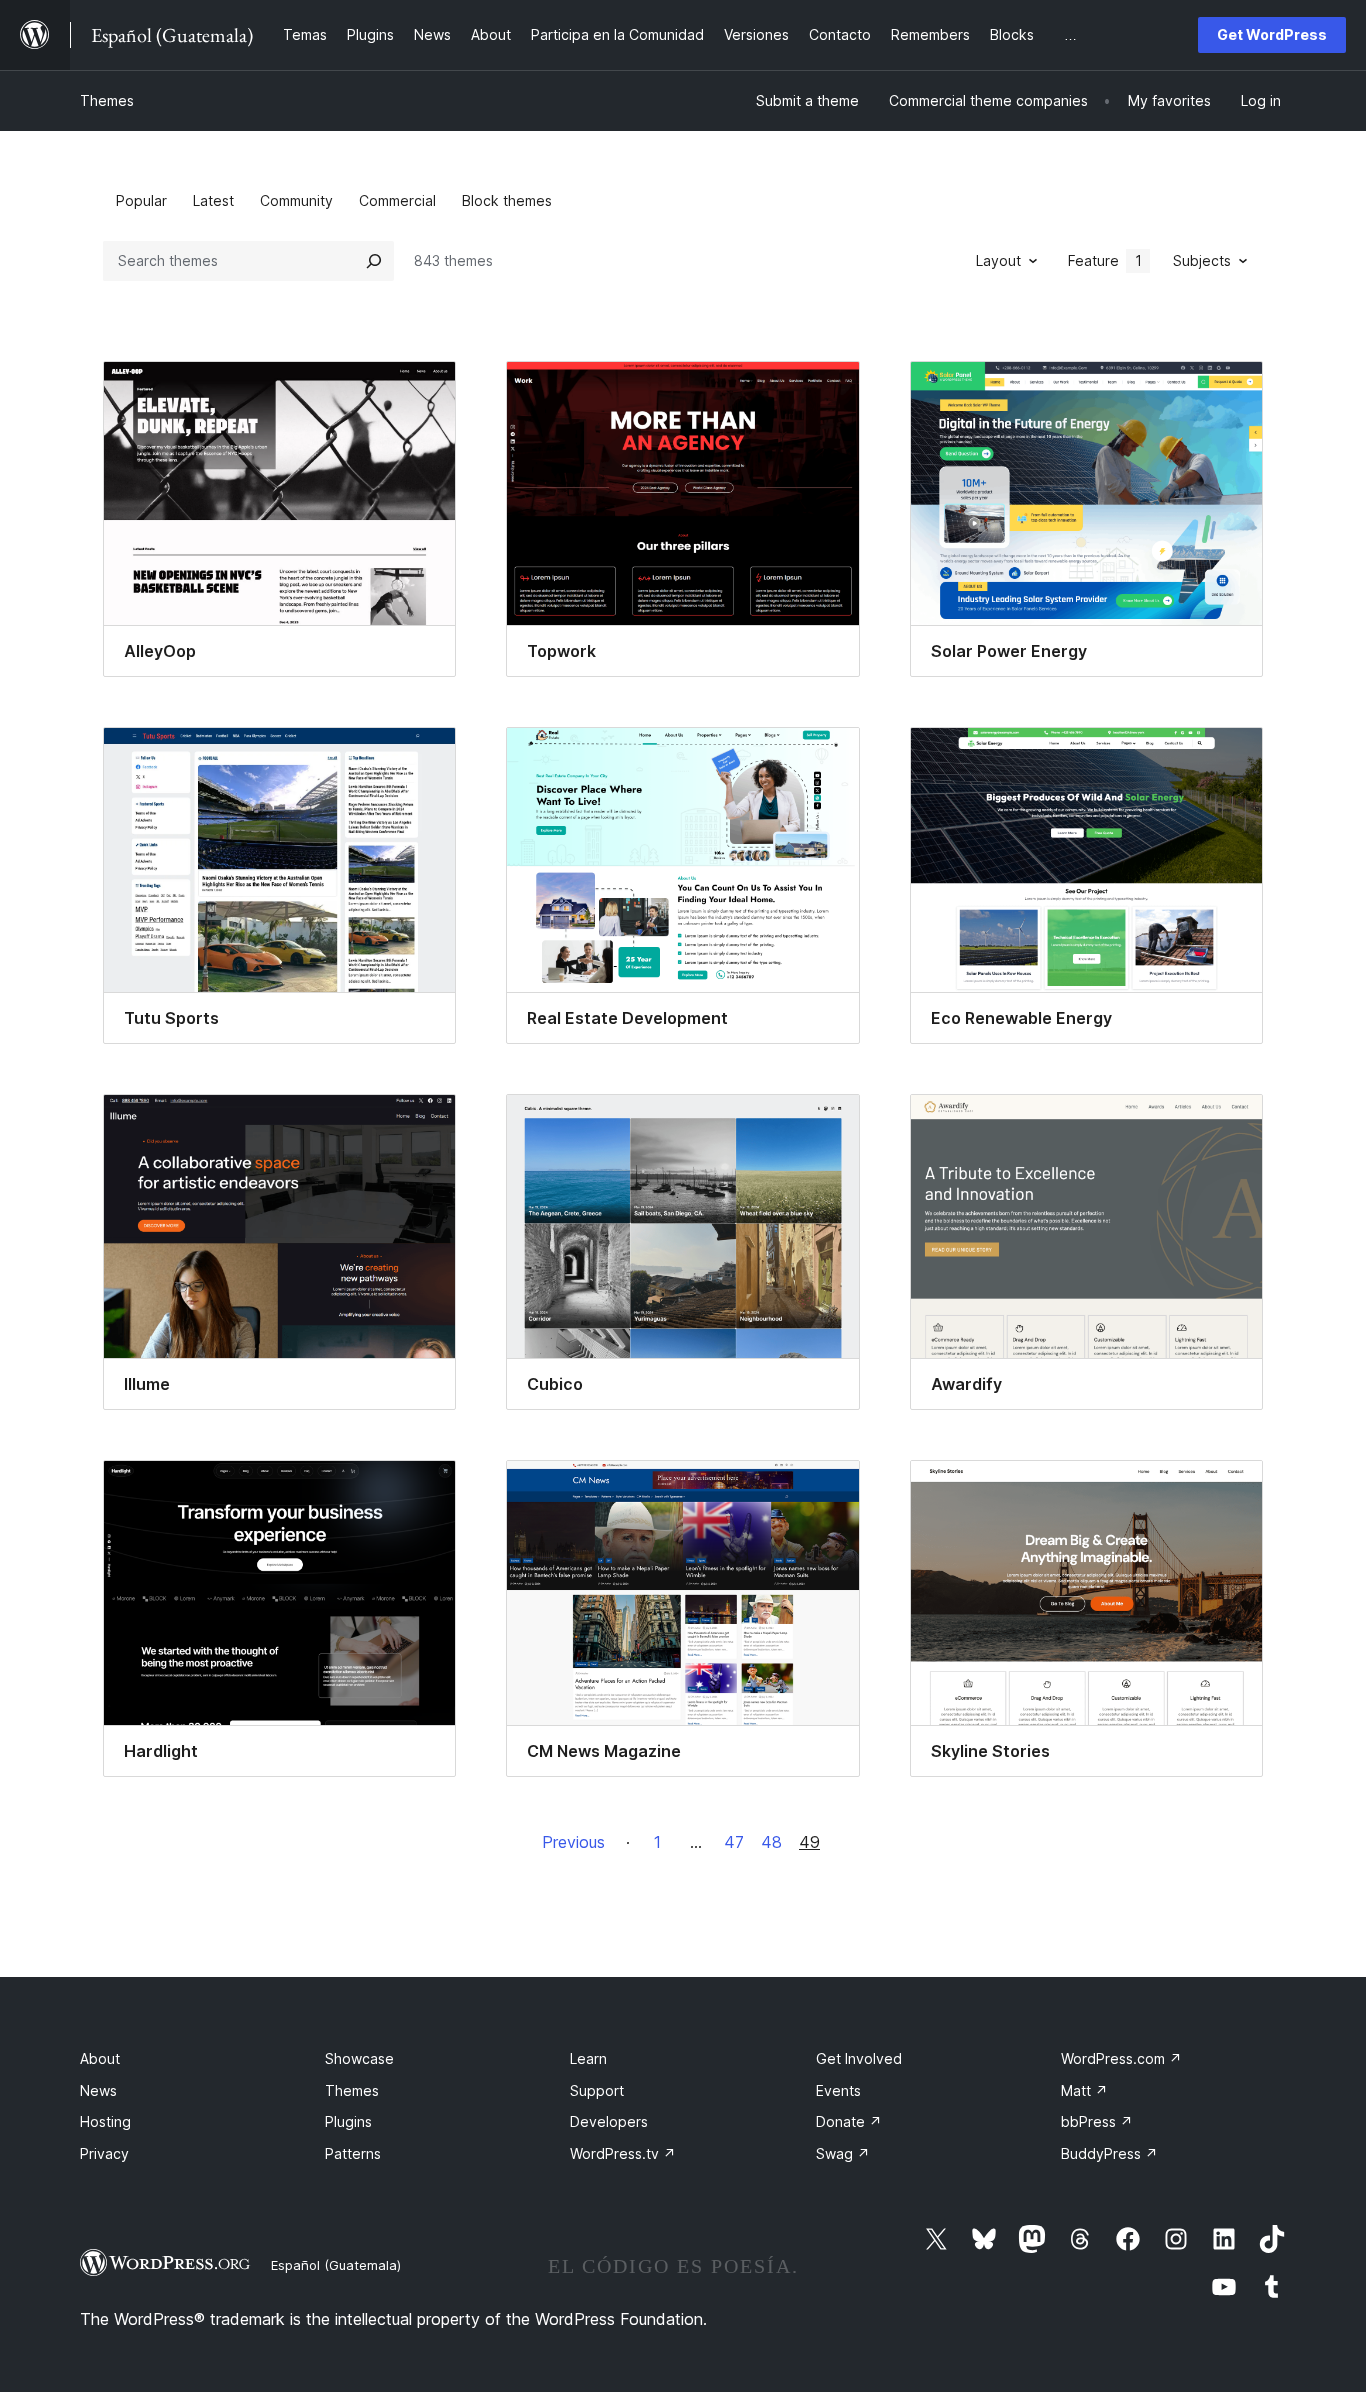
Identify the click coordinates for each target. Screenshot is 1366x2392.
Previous (573, 1842)
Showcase (359, 2058)
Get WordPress (1272, 34)
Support (597, 2090)
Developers (609, 2121)
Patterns (353, 2153)
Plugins (348, 2121)
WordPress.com (1121, 2058)
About (100, 2058)
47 (734, 1842)
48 (771, 1842)
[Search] (374, 261)
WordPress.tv (623, 2153)
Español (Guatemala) (336, 2265)
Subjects (1202, 260)
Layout (998, 260)
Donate (849, 2121)
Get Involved (859, 2058)
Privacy (104, 2153)
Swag (843, 2153)
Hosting (105, 2121)
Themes (107, 100)
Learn (588, 2058)
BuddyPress (1109, 2153)
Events (838, 2090)
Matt (1084, 2090)
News (98, 2090)
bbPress (1097, 2121)
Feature (1105, 260)
